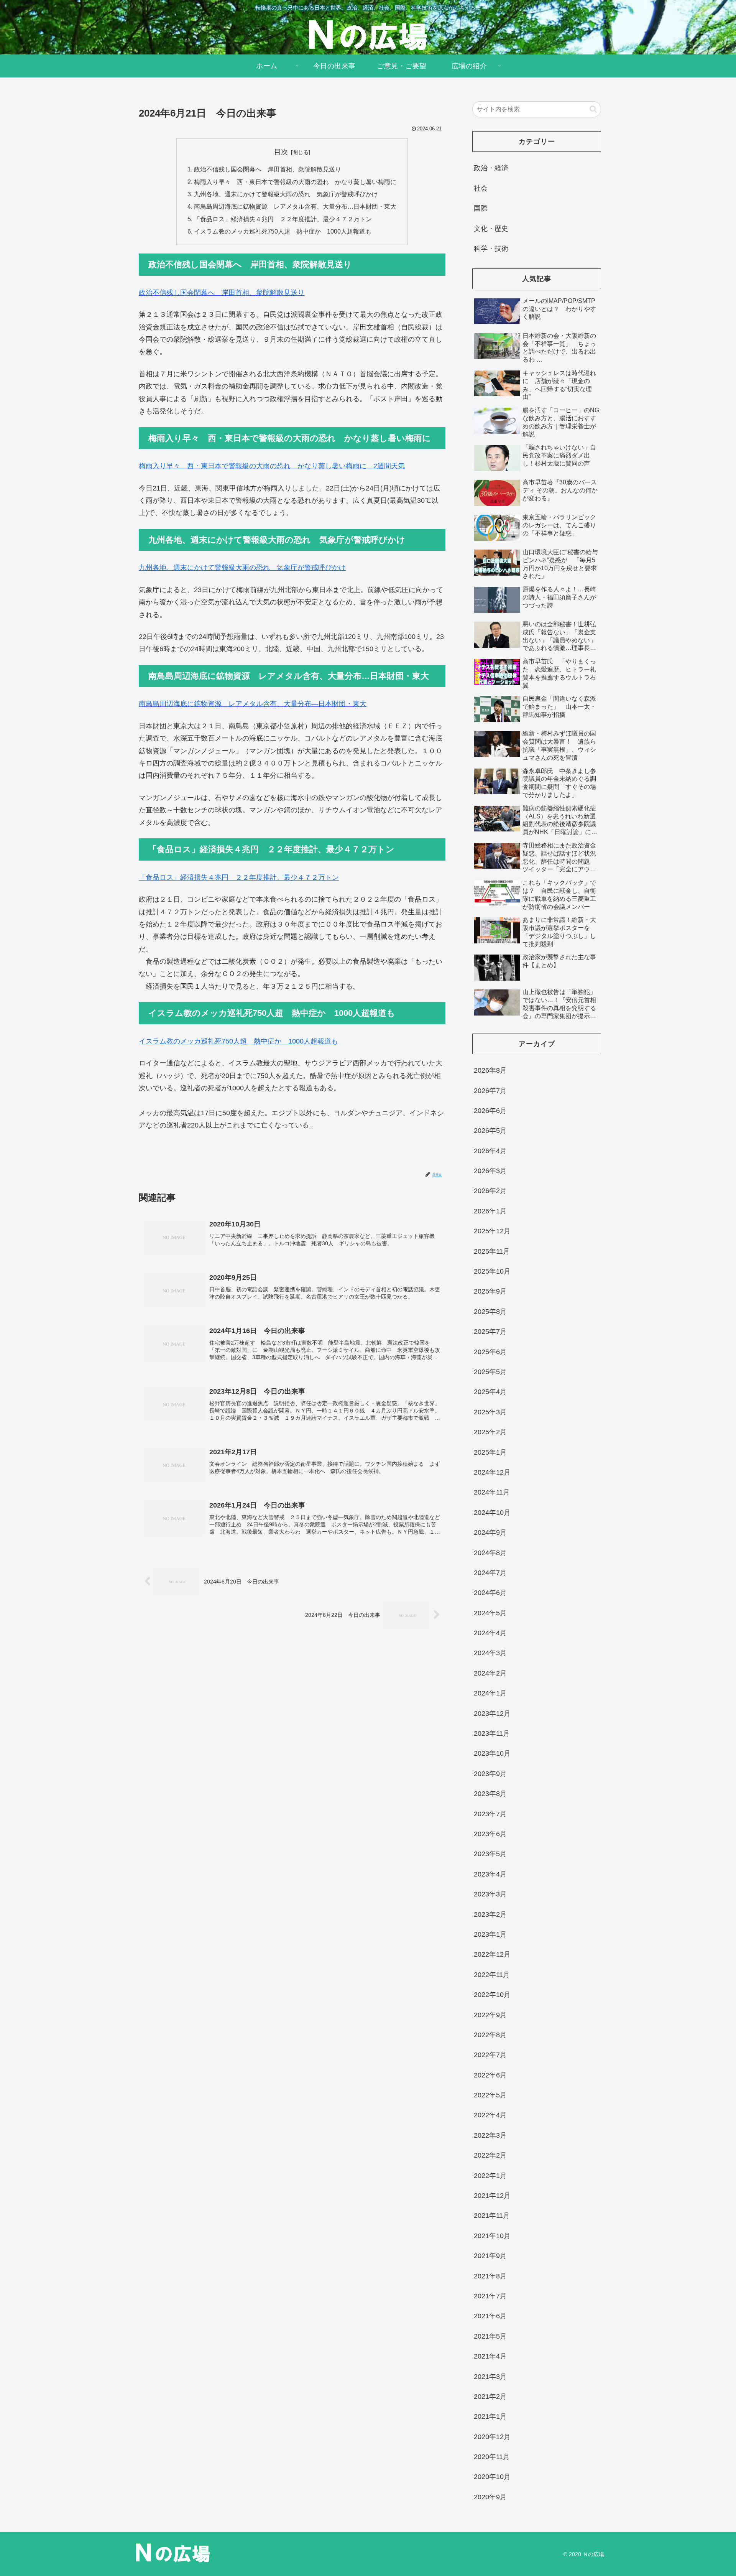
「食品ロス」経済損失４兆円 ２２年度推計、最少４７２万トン (283, 219)
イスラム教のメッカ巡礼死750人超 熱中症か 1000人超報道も (283, 231)
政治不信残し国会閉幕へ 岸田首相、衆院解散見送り (268, 169)
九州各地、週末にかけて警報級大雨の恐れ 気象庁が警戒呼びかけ (286, 194)
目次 (281, 152)
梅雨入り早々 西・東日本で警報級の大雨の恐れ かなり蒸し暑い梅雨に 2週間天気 (272, 466)
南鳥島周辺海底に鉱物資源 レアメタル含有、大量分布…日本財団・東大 (295, 206)
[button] (593, 109)
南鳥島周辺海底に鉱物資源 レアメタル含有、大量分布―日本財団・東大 (253, 704)
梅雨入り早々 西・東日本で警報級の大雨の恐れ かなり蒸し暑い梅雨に (295, 182)
